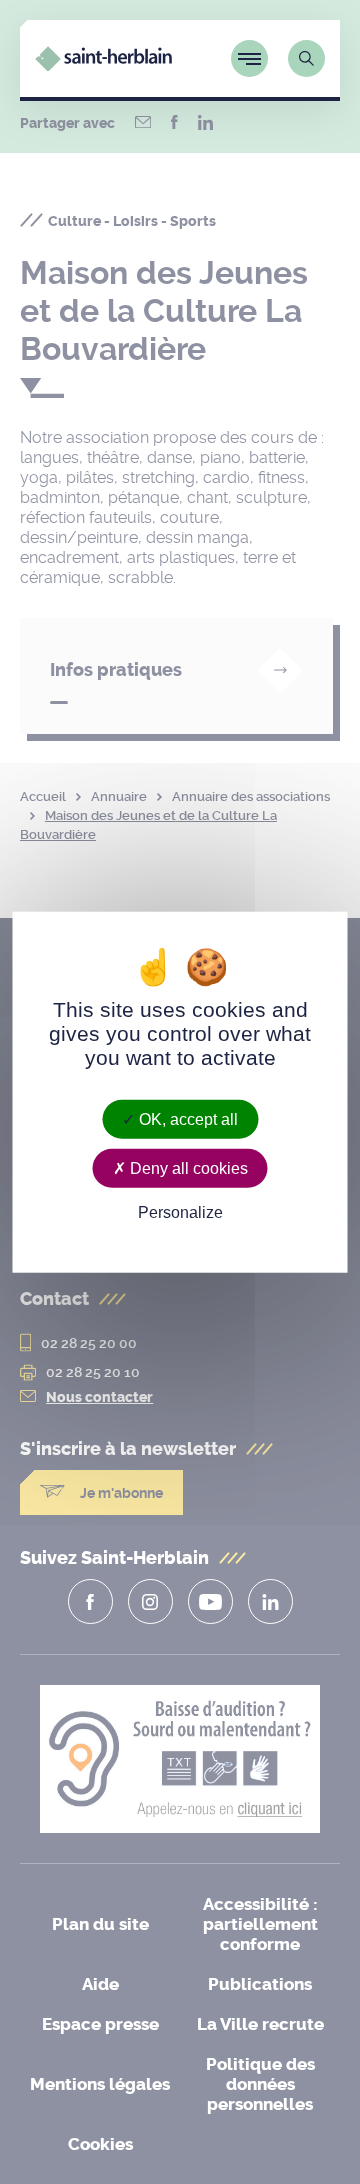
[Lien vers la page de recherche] (306, 58)
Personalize (180, 1212)
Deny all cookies (187, 1168)
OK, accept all (186, 1119)
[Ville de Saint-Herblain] (103, 65)
